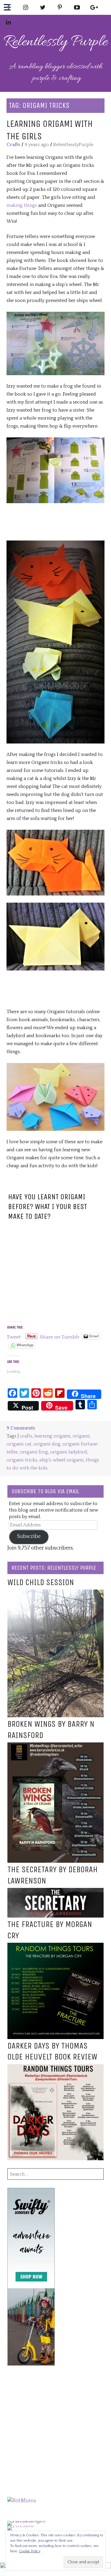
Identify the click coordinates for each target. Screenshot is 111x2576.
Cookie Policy (30, 2551)
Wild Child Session (41, 1582)
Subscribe (29, 1536)
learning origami (52, 1436)
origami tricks (22, 1460)
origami (81, 1436)
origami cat (19, 1444)
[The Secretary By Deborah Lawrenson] (55, 1892)
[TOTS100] (21, 2526)
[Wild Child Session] (55, 1593)
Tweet (14, 1336)
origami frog (34, 1452)
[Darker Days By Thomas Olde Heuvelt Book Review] (55, 2068)
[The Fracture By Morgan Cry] (55, 1947)
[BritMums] (22, 2501)
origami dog (47, 1444)
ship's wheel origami (62, 1460)
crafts (26, 1436)
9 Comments (21, 1428)
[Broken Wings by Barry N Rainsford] (55, 1746)
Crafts (13, 145)
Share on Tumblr (59, 1336)
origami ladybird (69, 1452)
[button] (55, 343)
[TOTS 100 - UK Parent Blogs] (32, 2521)
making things (22, 205)
